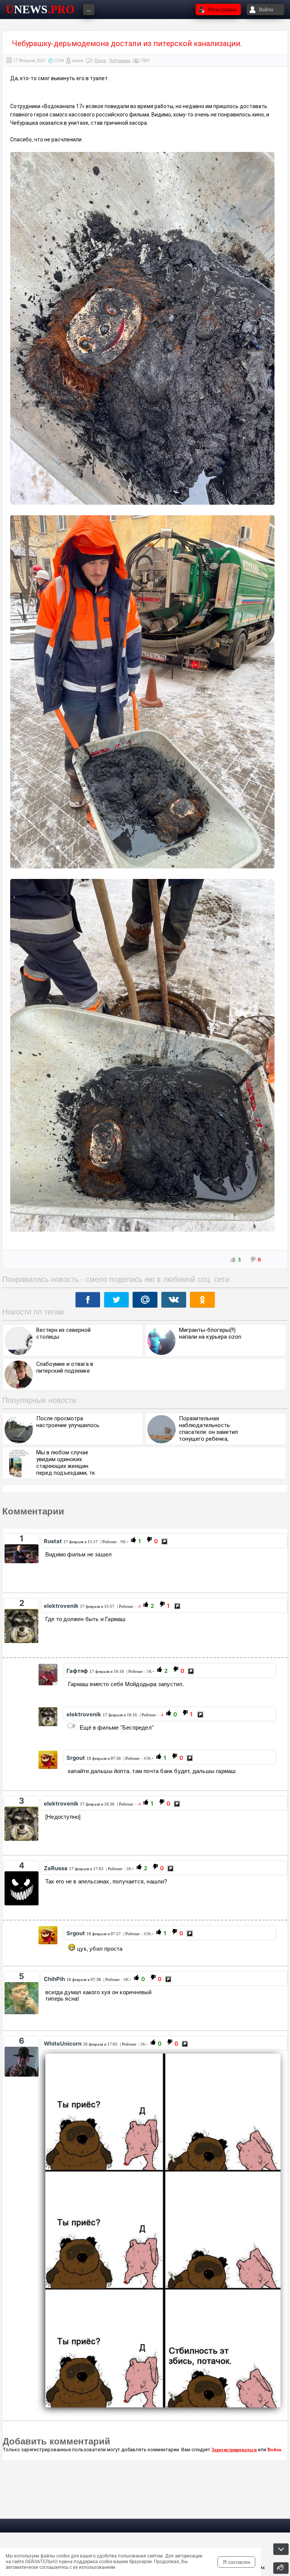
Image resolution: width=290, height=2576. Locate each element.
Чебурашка (120, 60)
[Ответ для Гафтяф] (71, 1726)
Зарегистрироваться (234, 2450)
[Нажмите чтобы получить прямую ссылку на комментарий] (164, 1541)
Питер (100, 60)
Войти (274, 2450)
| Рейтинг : (114, 1542)
